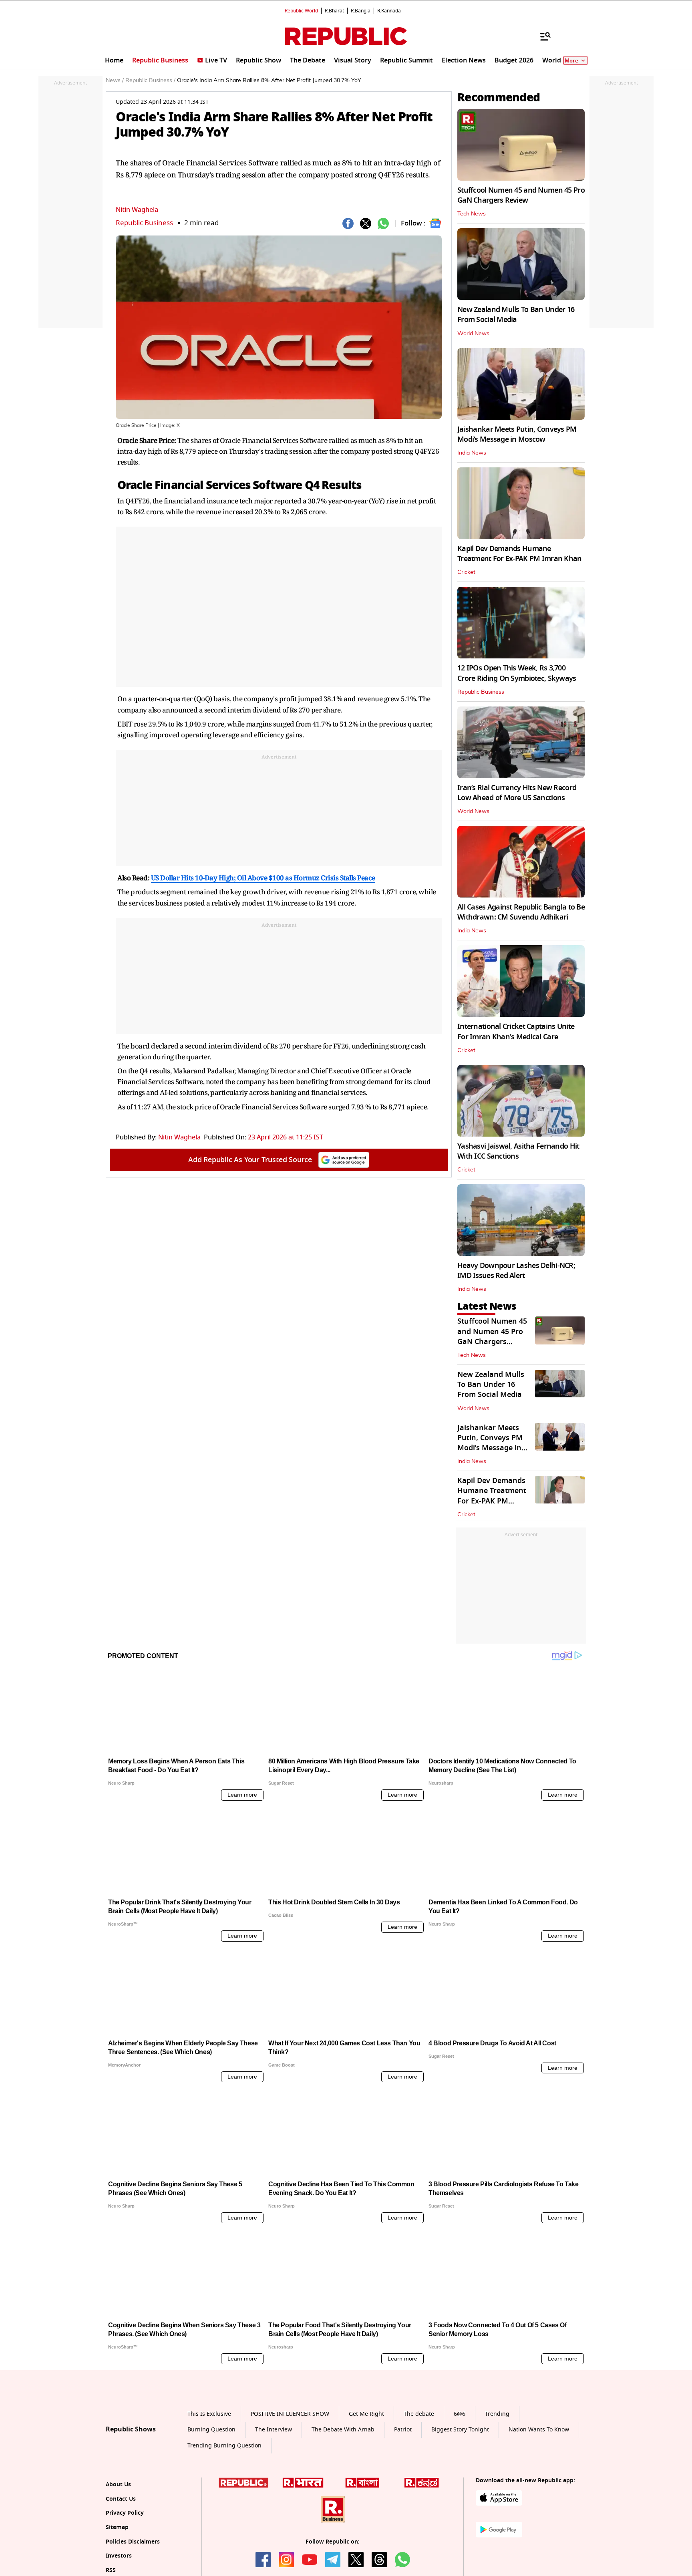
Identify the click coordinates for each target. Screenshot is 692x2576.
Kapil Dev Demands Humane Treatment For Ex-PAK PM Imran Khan (520, 554)
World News (473, 334)
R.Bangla (361, 11)
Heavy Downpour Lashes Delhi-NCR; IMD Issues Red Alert (516, 1271)
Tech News (472, 214)
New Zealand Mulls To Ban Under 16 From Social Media (516, 315)
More (571, 61)
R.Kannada (389, 11)
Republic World (301, 11)
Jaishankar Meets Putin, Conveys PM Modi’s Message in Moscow (517, 434)
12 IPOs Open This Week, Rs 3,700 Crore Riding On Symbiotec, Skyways (517, 673)
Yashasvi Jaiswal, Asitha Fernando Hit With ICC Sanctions (518, 1151)
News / (115, 80)
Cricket (466, 572)
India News (472, 453)
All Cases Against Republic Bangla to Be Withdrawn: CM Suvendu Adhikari (521, 912)
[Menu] (541, 36)
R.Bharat (334, 11)
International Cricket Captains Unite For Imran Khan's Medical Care (516, 1031)
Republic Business (144, 223)
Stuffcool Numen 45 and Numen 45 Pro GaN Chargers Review (521, 195)
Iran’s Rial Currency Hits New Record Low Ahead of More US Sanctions (517, 793)
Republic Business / (150, 80)
